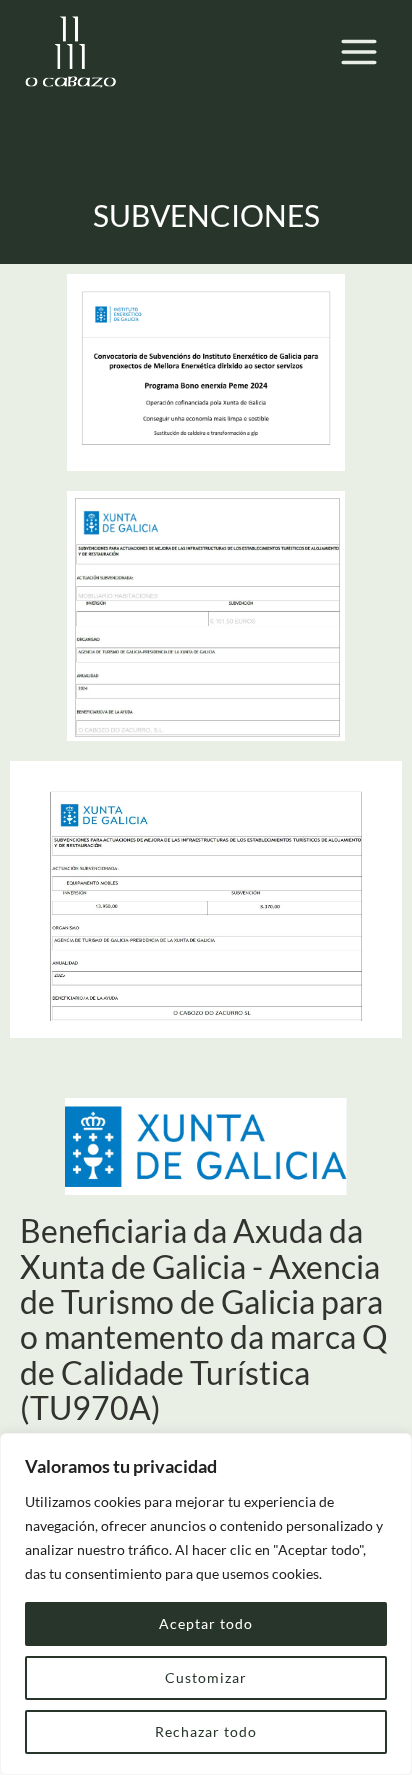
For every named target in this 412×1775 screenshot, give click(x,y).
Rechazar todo (206, 1731)
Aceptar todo (206, 1623)
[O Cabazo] (70, 52)
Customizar (206, 1677)
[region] (206, 1604)
